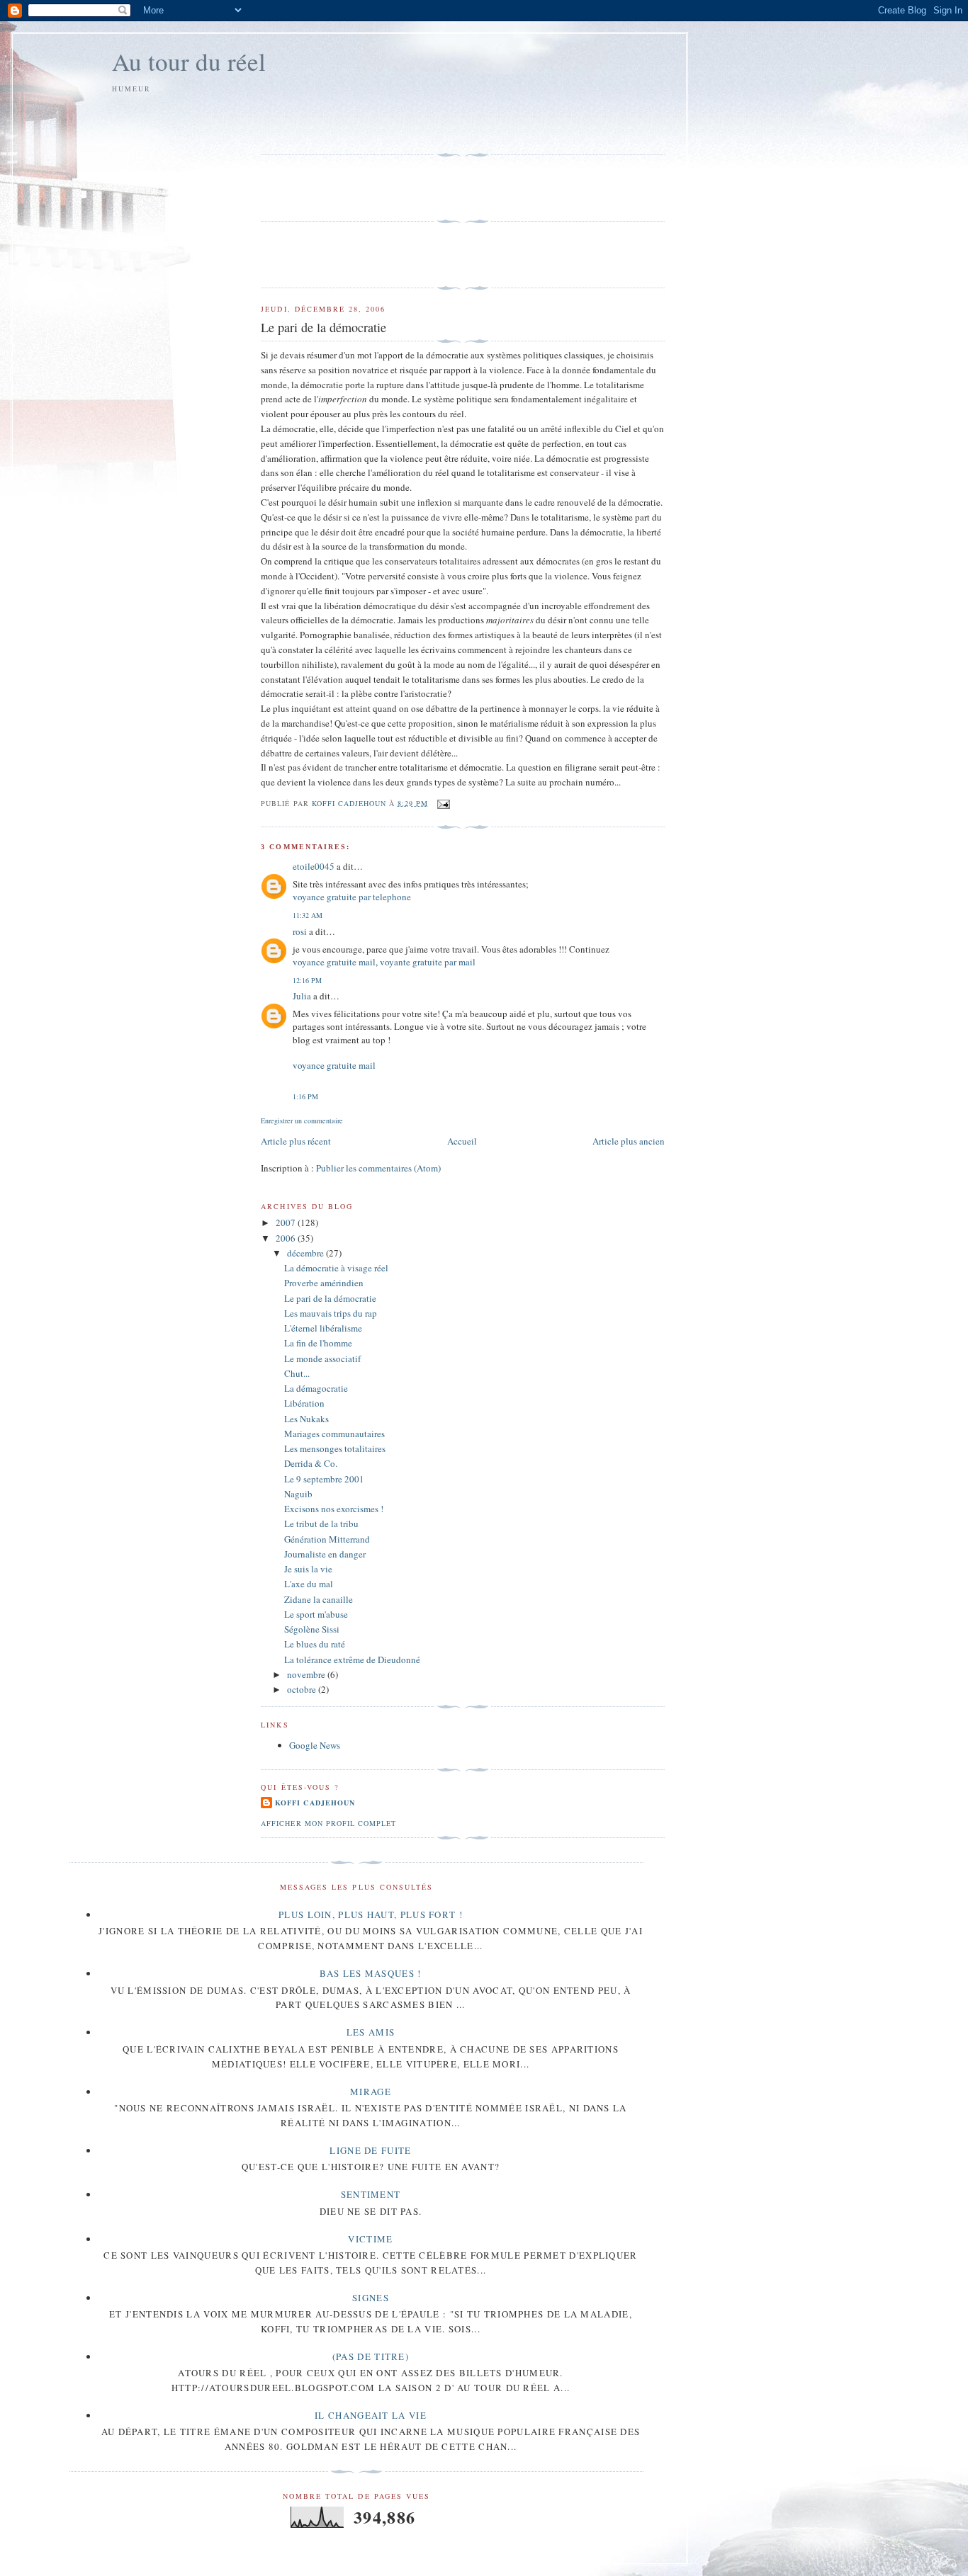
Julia (302, 996)
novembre (307, 1674)
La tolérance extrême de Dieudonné (352, 1659)
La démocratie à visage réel (336, 1268)
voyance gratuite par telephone (352, 897)
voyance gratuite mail (334, 962)
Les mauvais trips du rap (331, 1313)
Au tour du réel (189, 61)
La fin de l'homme (318, 1343)
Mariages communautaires (334, 1434)
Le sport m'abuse (316, 1614)
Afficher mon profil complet (328, 1823)
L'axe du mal (309, 1584)
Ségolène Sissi (312, 1629)
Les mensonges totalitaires (335, 1448)
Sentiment (371, 2194)
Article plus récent (296, 1141)
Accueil (462, 1141)
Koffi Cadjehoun (315, 1803)
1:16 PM (305, 1096)
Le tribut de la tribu (321, 1524)
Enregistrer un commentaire (302, 1120)
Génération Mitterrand (327, 1539)
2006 (287, 1238)
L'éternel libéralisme (323, 1328)
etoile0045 (314, 866)
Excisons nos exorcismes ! (334, 1509)
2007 (287, 1222)
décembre (306, 1253)
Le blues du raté (315, 1644)
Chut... (297, 1373)
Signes (371, 2298)
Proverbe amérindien (324, 1283)
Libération (304, 1403)
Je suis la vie (308, 1569)
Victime (370, 2239)
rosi (300, 931)
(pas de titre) (371, 2356)
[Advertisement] (344, 122)
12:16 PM (307, 980)
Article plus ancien (629, 1141)
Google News (315, 1745)
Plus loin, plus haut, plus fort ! (371, 1914)
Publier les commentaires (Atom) (378, 1168)
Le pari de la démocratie (330, 1298)
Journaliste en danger (325, 1554)
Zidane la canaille (319, 1599)
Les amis (371, 2032)
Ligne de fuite (370, 2150)
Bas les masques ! (370, 1973)
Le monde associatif (322, 1358)
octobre (303, 1689)
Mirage (371, 2092)
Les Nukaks (306, 1419)
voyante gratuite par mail (428, 962)
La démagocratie (316, 1388)
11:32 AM (308, 915)
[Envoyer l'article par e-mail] (443, 802)
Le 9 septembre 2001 (324, 1479)
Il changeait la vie (371, 2415)
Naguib (298, 1494)
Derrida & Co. (311, 1463)
